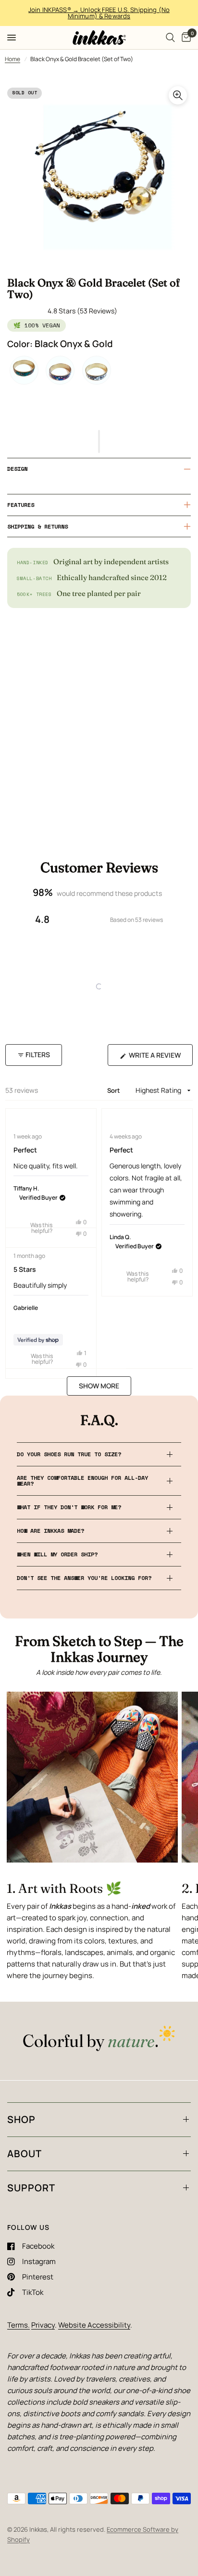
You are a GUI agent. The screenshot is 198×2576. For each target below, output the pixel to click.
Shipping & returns (37, 526)
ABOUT (25, 2154)
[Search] (170, 38)
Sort (115, 1090)
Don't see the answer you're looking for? (84, 1578)
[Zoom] (178, 95)
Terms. (19, 2325)
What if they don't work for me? (69, 1507)
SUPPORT (31, 2188)
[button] (99, 441)
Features (21, 505)
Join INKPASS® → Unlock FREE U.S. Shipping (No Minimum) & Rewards (99, 13)
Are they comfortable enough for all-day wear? (82, 1481)
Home (12, 59)
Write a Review (157, 1058)
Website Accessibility (94, 2325)
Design (17, 469)
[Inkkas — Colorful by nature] (99, 2039)
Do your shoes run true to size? (69, 1454)
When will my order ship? (57, 1554)
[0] (185, 38)
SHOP (21, 2119)
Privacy (43, 2325)
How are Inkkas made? (50, 1531)
